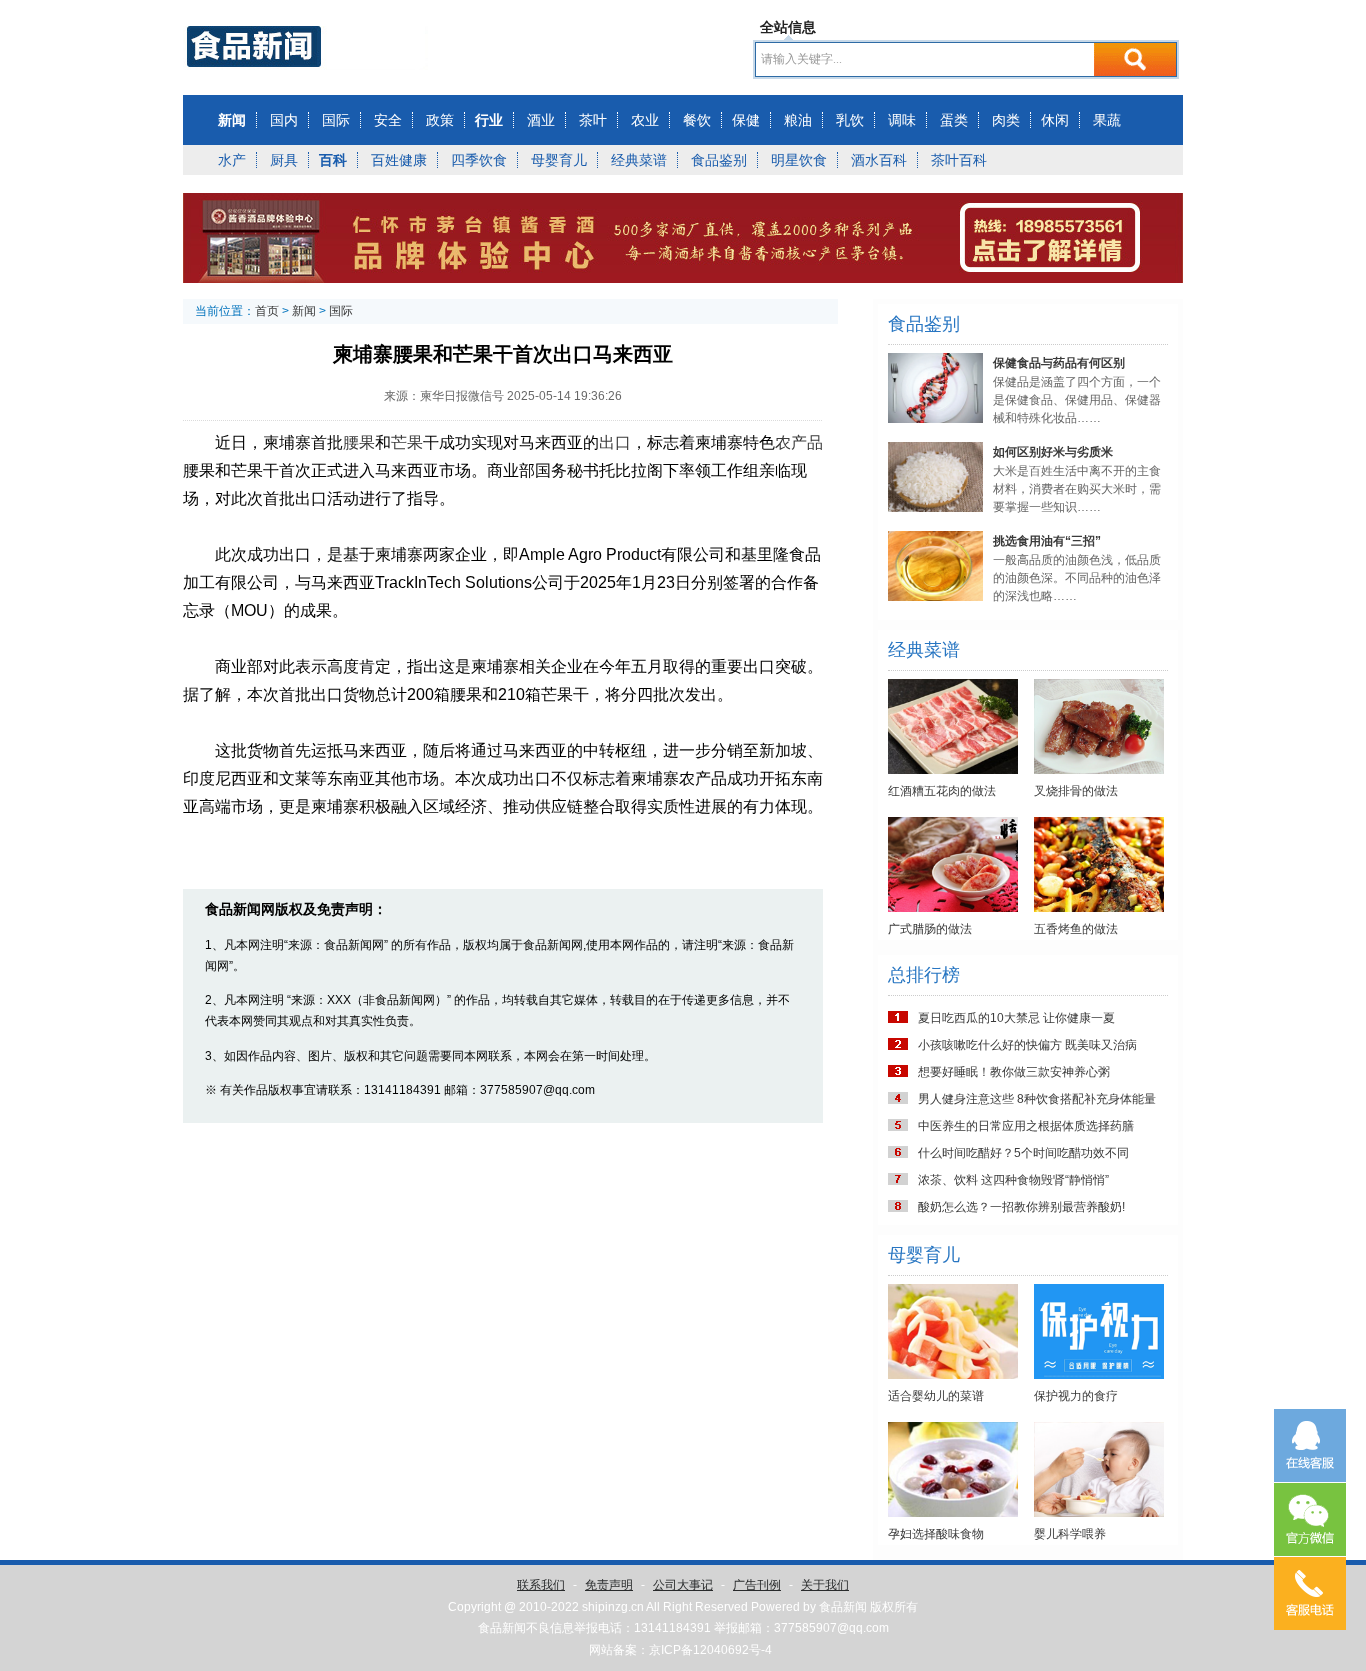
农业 (645, 120)
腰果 (359, 442)
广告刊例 (757, 1585)
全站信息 (788, 27)
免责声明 (609, 1585)
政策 (440, 120)
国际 (336, 120)
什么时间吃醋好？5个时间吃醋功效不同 (1023, 1153)
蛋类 (954, 120)
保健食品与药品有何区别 (1059, 363)
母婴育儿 (559, 160)
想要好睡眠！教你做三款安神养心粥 (1014, 1072)
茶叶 (593, 120)
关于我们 (825, 1585)
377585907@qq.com (831, 1628)
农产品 (799, 442)
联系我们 (541, 1585)
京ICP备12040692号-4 (710, 1650)
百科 (333, 160)
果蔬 (1107, 120)
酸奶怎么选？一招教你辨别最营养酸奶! (1021, 1207)
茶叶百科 (959, 160)
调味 (902, 120)
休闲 (1055, 120)
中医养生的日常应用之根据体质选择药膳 (1026, 1126)
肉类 (1006, 120)
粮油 (798, 120)
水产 (232, 160)
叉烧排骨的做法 (1076, 791)
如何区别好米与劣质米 (1053, 452)
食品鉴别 (719, 160)
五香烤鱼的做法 (1076, 929)
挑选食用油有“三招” (1047, 541)
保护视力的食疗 (1076, 1396)
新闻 (232, 120)
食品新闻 (843, 1607)
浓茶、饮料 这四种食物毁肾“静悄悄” (1013, 1180)
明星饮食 (799, 160)
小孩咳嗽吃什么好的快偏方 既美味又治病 (1027, 1045)
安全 (388, 120)
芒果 (407, 442)
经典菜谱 (639, 160)
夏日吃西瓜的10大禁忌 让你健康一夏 (1016, 1018)
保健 (746, 120)
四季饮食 (479, 160)
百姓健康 (399, 160)
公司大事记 (683, 1585)
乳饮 (850, 120)
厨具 (284, 160)
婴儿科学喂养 (1070, 1534)
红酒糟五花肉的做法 (942, 791)
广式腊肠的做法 (930, 929)
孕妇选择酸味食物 (936, 1534)
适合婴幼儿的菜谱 (936, 1396)
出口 (615, 442)
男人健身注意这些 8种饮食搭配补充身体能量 (1037, 1099)
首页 (267, 311)
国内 (284, 120)
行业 (489, 120)
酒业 (541, 120)
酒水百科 (879, 160)
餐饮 (697, 120)
